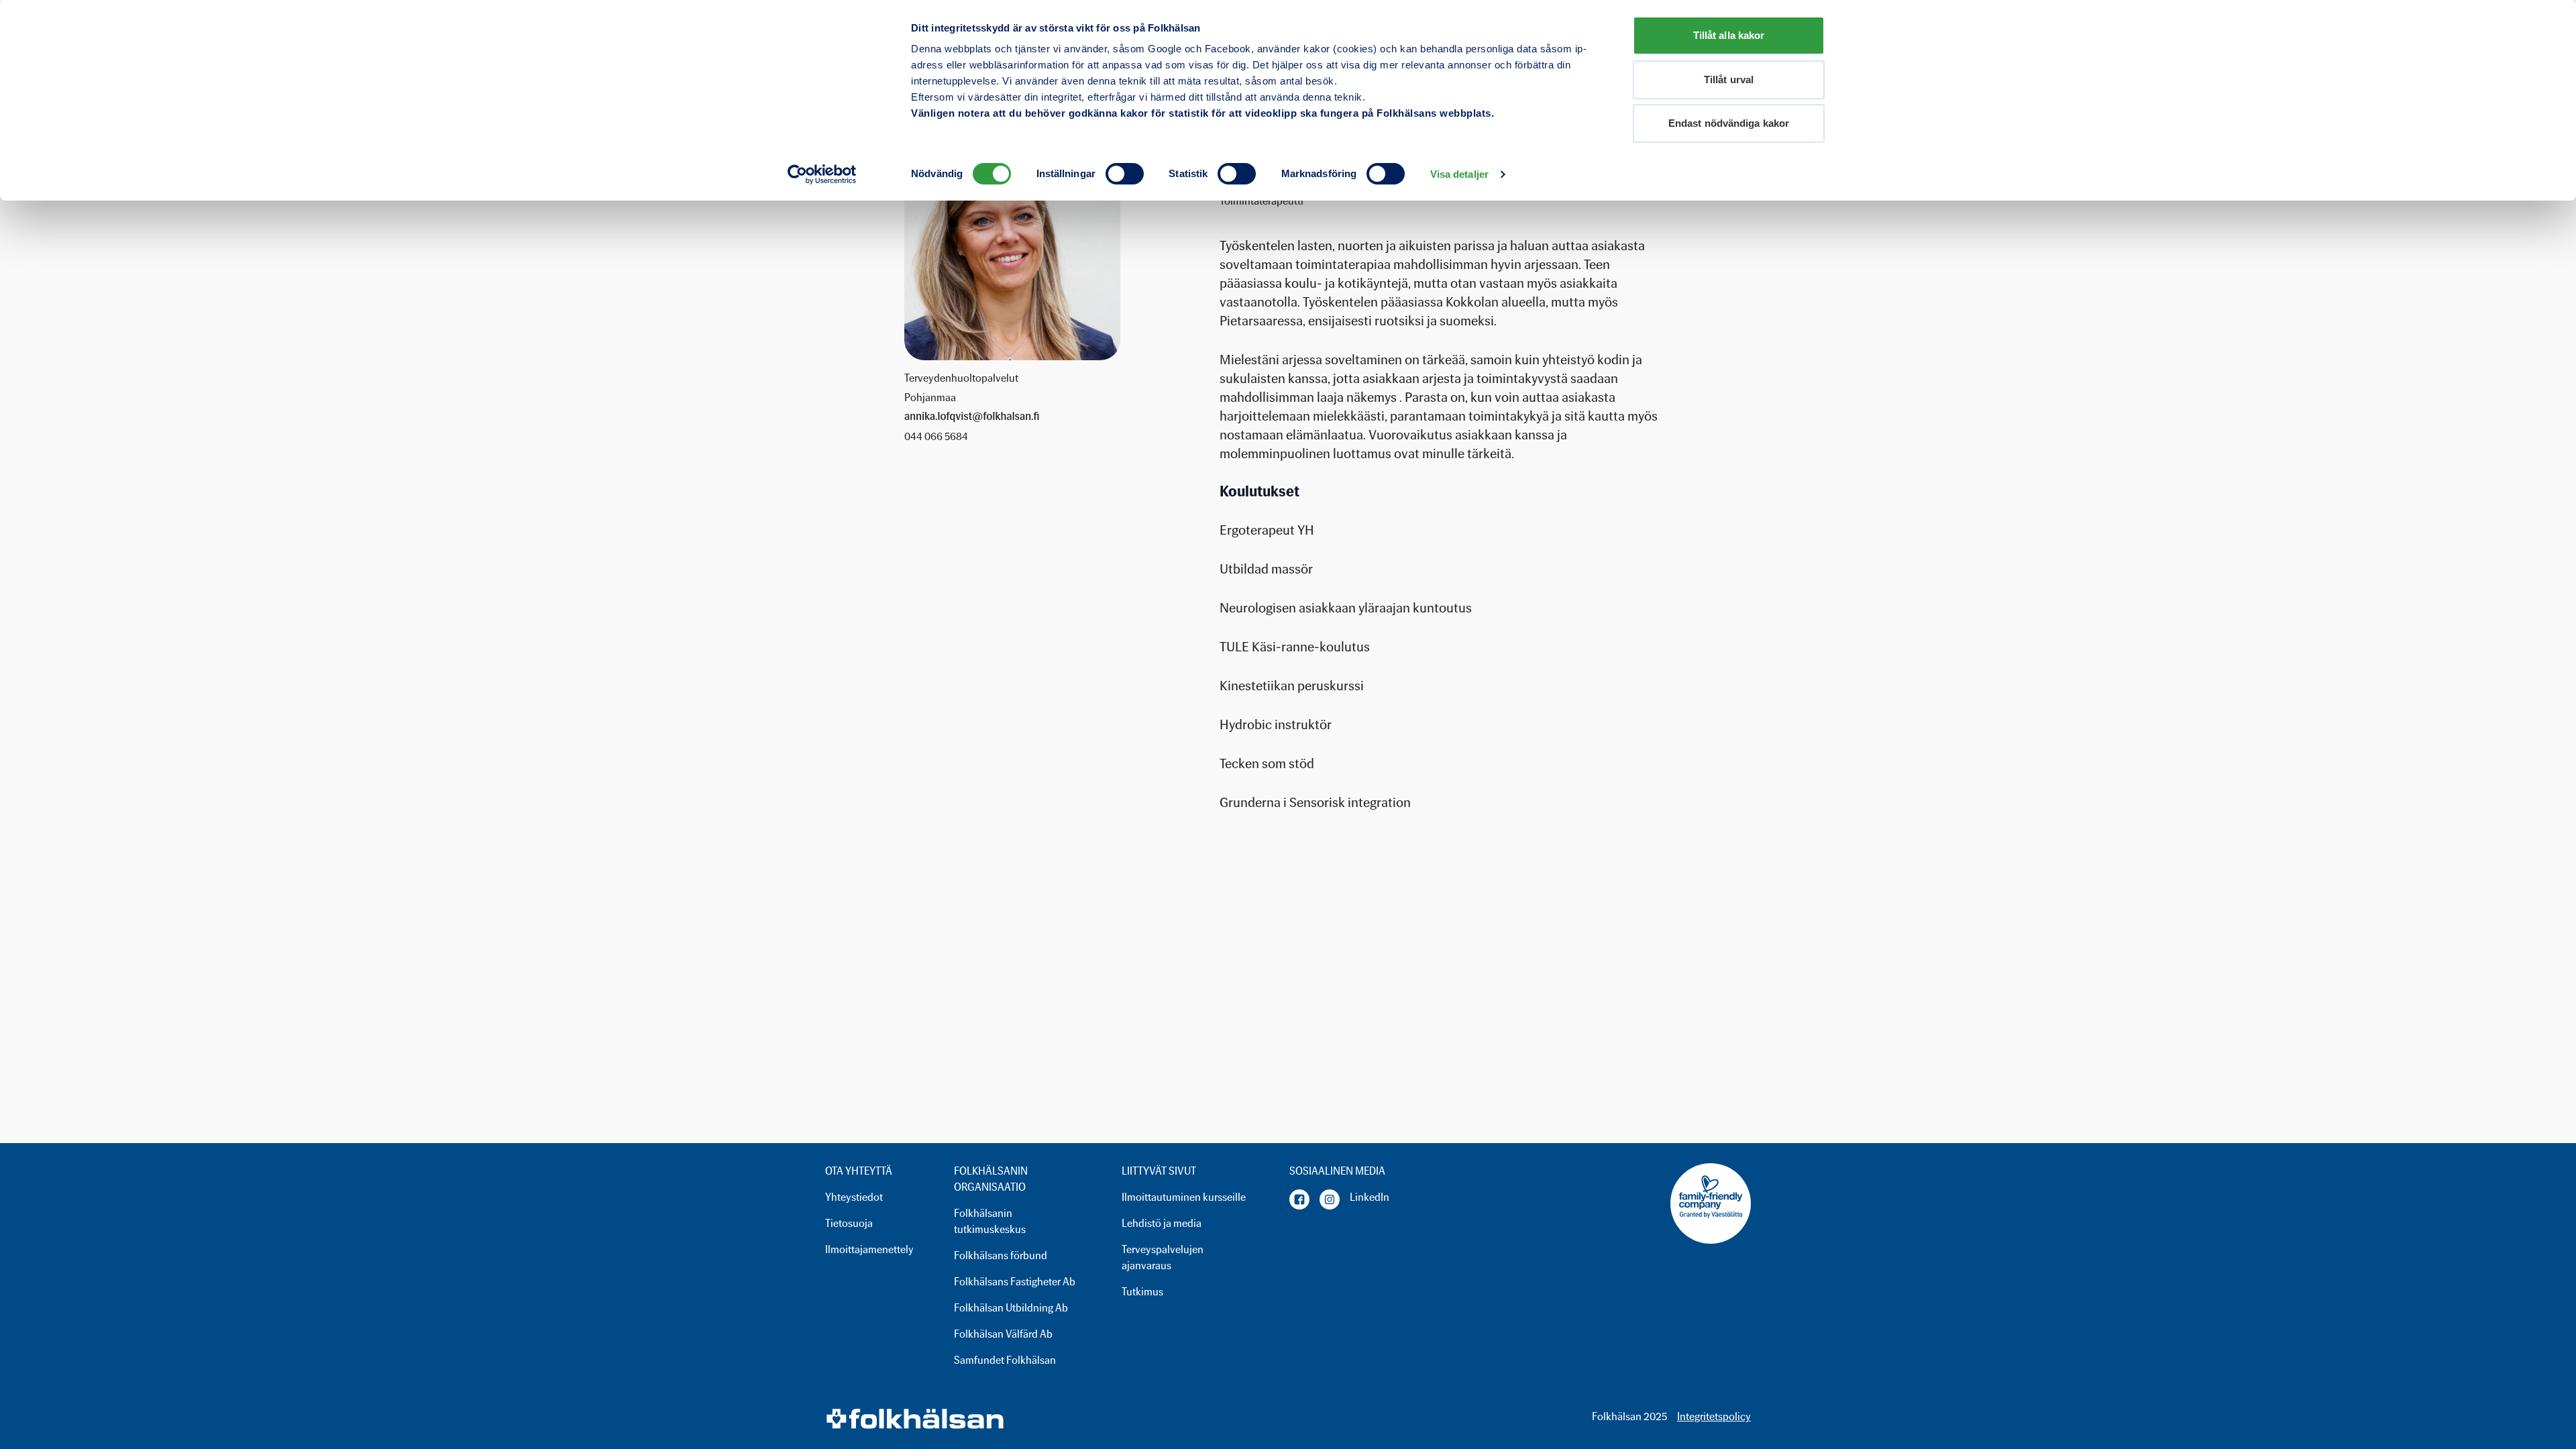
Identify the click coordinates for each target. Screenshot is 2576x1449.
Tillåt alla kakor (1729, 35)
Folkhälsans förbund (1001, 1255)
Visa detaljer (1459, 174)
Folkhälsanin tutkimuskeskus (990, 1221)
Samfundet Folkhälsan (1005, 1360)
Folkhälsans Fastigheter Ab (1015, 1282)
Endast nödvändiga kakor (1729, 123)
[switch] (1125, 174)
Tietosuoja (849, 1223)
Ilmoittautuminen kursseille (1184, 1197)
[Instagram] (1330, 1199)
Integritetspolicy (1714, 1416)
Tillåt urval (1729, 79)
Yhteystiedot (854, 1197)
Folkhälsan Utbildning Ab (1011, 1308)
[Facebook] (1299, 1199)
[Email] (972, 417)
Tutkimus (1142, 1292)
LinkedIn (1370, 1197)
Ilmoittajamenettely (869, 1249)
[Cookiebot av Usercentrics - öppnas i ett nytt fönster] (822, 174)
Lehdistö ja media (1162, 1223)
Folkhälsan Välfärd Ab (1003, 1334)
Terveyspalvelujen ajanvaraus (1163, 1257)
